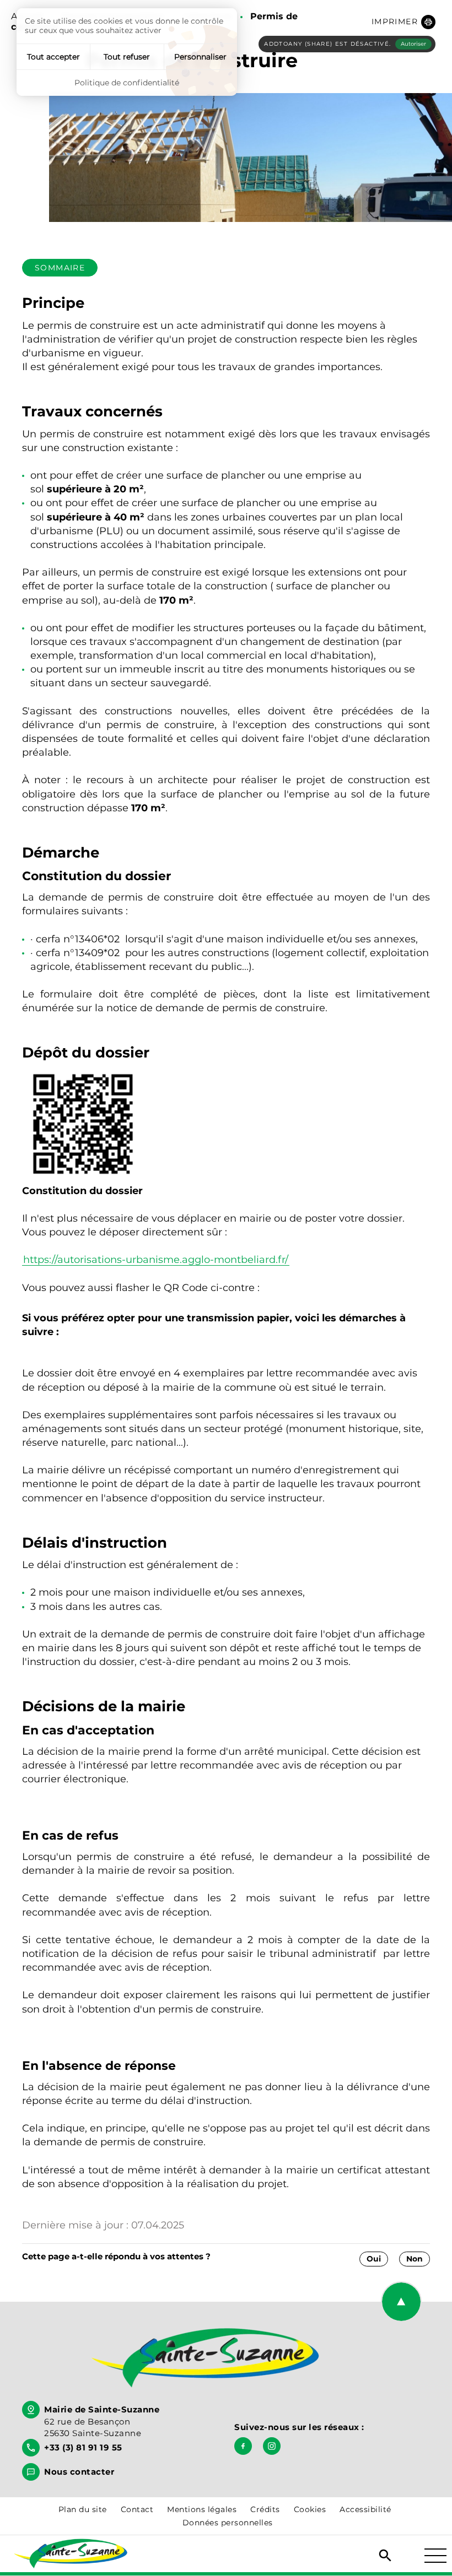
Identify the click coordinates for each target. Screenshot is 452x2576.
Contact (137, 2509)
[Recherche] (385, 2556)
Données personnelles (228, 2523)
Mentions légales (202, 2509)
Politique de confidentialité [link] (127, 83)
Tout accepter (53, 57)
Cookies (310, 2509)
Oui (374, 2259)
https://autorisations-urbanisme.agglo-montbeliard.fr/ (156, 1260)
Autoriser (413, 44)
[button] (403, 22)
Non (415, 2259)
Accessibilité (365, 2509)
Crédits (265, 2509)
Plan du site (83, 2509)
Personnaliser (200, 57)
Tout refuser (127, 57)
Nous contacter (79, 2472)
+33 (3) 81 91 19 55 (83, 2447)
